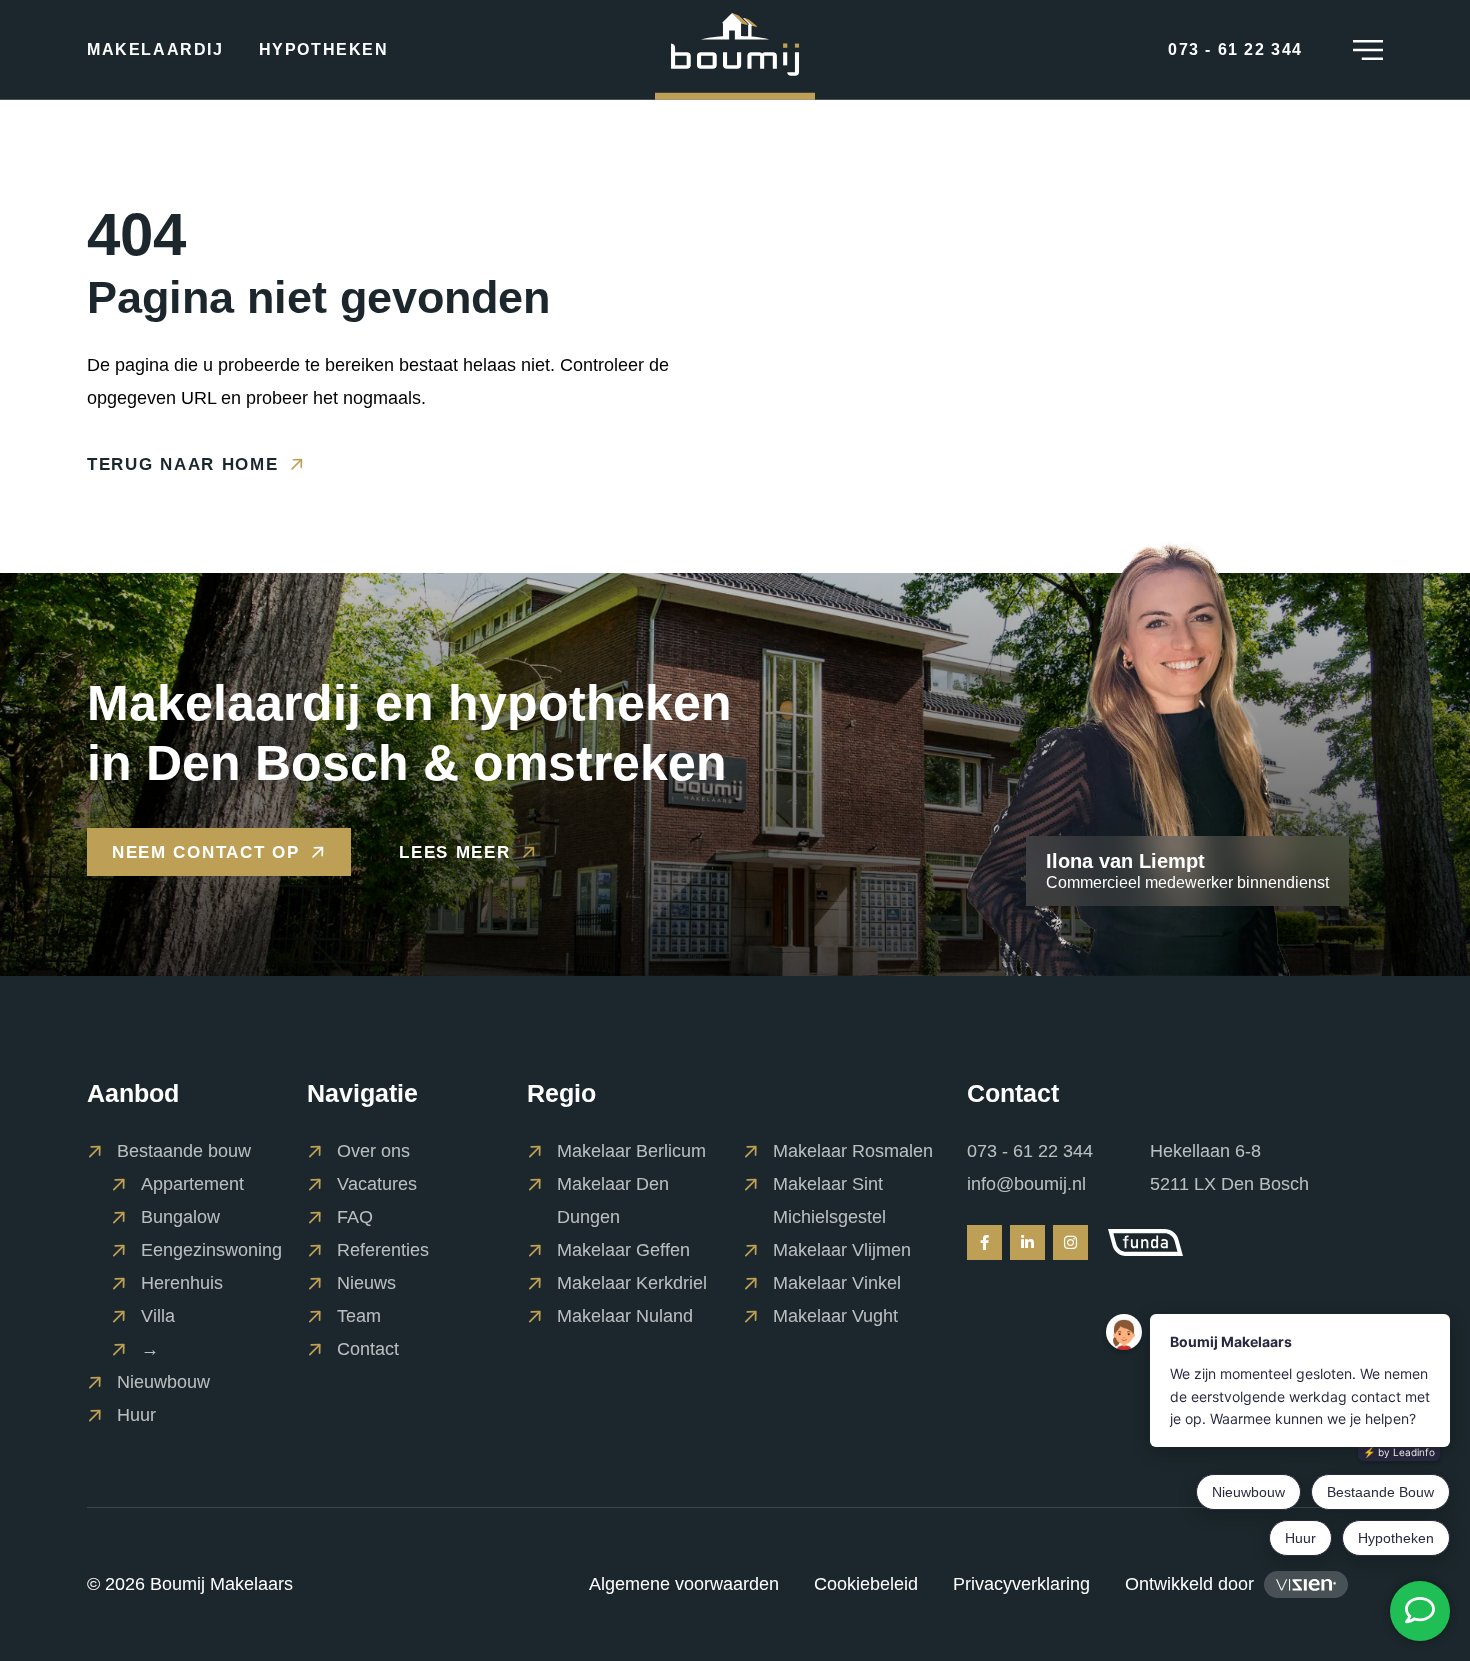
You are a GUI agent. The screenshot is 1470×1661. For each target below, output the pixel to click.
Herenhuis (182, 1283)
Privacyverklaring (1021, 1584)
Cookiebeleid (866, 1584)
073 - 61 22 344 (1030, 1151)
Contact (368, 1349)
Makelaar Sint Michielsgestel (829, 1200)
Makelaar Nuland (625, 1316)
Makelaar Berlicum (631, 1151)
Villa (158, 1316)
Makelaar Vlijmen (842, 1250)
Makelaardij (155, 50)
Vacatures (377, 1184)
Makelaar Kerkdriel (632, 1283)
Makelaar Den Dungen (613, 1200)
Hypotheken (324, 50)
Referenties (383, 1250)
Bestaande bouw (184, 1151)
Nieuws (366, 1283)
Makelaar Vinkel (837, 1283)
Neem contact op (206, 852)
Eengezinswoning (211, 1250)
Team (359, 1316)
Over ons (373, 1151)
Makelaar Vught (835, 1316)
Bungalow (180, 1217)
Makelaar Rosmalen (853, 1151)
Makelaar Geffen (623, 1250)
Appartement (192, 1184)
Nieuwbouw (163, 1382)
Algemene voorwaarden (684, 1584)
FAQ (355, 1217)
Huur (136, 1415)
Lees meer (454, 852)
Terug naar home (183, 464)
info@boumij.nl (1026, 1184)
